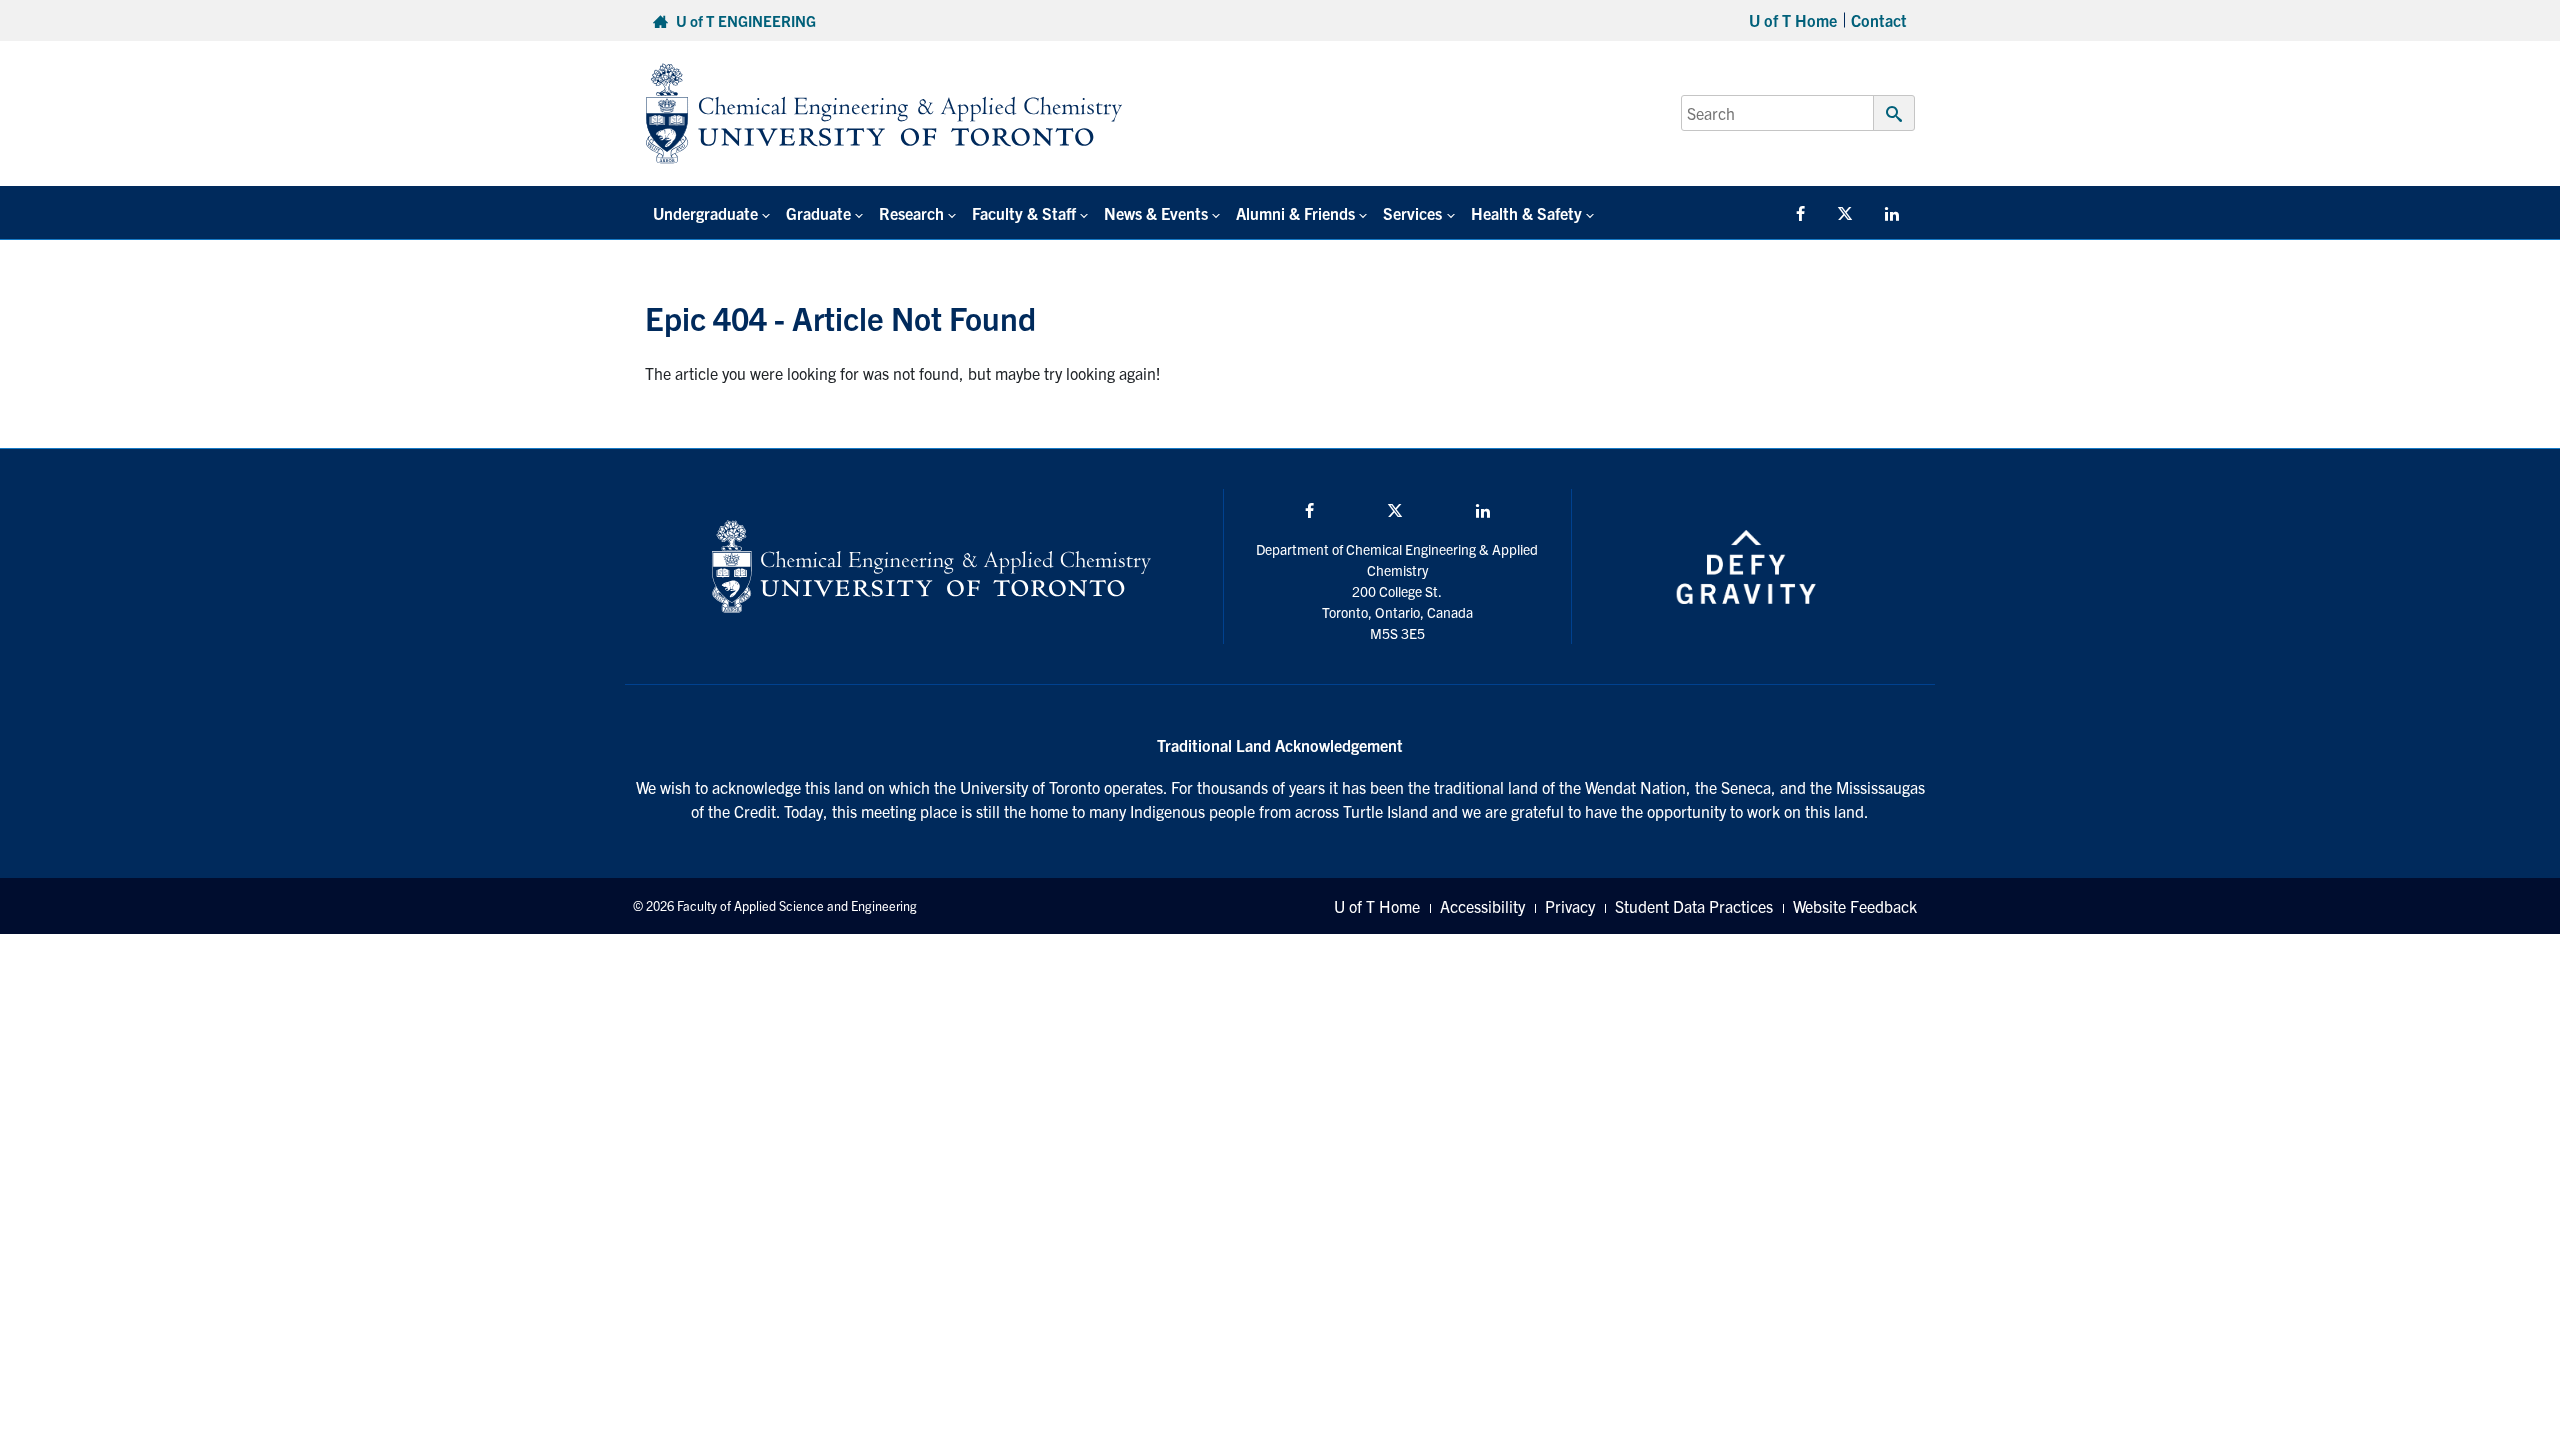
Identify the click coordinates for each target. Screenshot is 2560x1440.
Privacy (1570, 906)
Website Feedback (1855, 906)
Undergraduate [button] (705, 213)
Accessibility (1482, 906)
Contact (1879, 20)
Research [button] (911, 213)
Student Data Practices (1694, 906)
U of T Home (1793, 20)
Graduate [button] (818, 213)
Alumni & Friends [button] (1295, 213)
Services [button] (1412, 213)
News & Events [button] (1156, 213)
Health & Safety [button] (1526, 213)
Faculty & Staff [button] (1024, 213)
